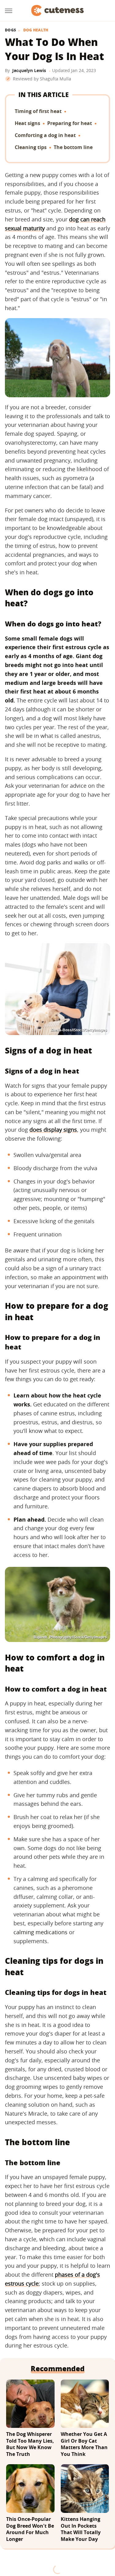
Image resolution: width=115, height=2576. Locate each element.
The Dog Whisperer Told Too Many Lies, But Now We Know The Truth (30, 2444)
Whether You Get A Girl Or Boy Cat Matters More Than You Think (84, 2444)
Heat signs (27, 123)
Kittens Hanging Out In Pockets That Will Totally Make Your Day (81, 2529)
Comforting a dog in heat (45, 135)
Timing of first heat (38, 111)
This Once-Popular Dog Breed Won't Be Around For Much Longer (30, 2529)
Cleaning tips (31, 147)
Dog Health (36, 30)
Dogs (10, 30)
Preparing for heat (70, 123)
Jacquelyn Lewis (29, 70)
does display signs (53, 1130)
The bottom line (73, 147)
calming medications (40, 1932)
